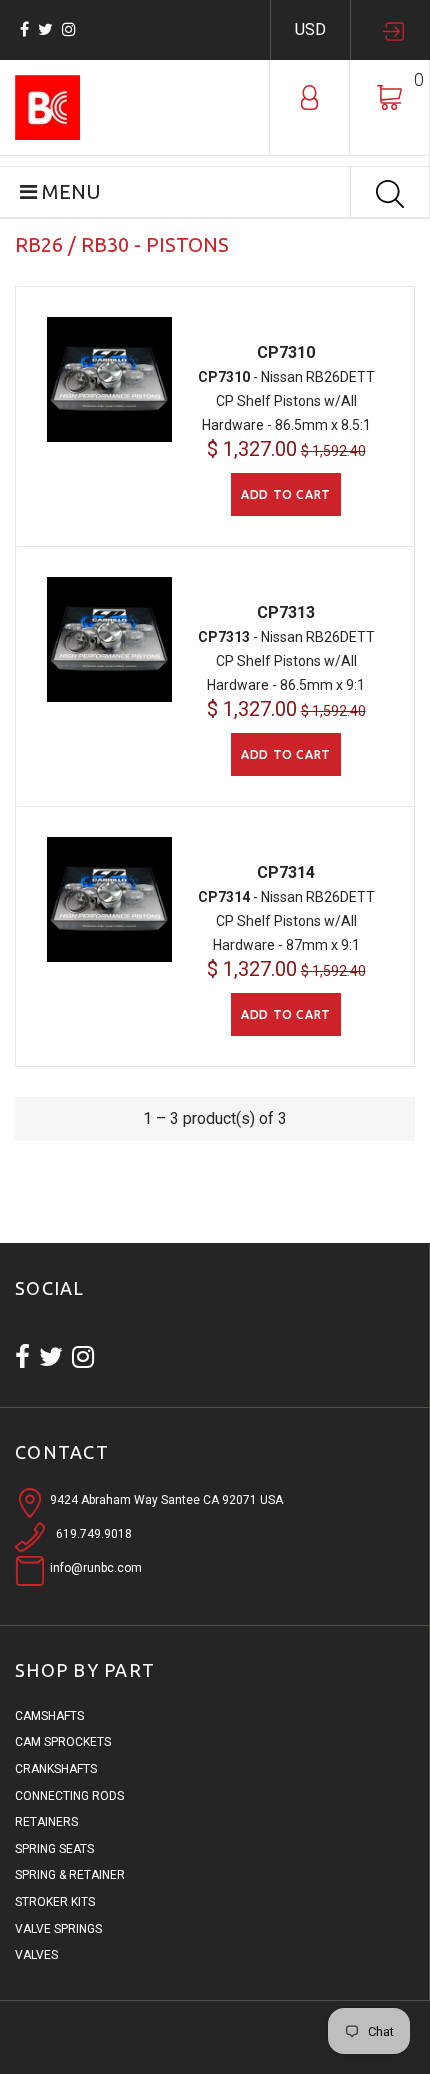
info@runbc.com (96, 1568)
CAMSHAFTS (49, 1716)
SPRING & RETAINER (70, 1875)
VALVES (36, 1955)
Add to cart (286, 494)
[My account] (309, 96)
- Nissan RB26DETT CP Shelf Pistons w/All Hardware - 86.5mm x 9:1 (286, 661)
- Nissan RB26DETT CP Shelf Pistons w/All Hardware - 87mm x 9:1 (286, 921)
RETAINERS (46, 1822)
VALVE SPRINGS (58, 1929)
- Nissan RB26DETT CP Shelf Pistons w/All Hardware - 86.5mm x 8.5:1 (286, 401)
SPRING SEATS (54, 1849)
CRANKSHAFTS (56, 1769)
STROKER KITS (55, 1902)
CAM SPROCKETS (63, 1742)
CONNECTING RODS (69, 1796)
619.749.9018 (94, 1534)
